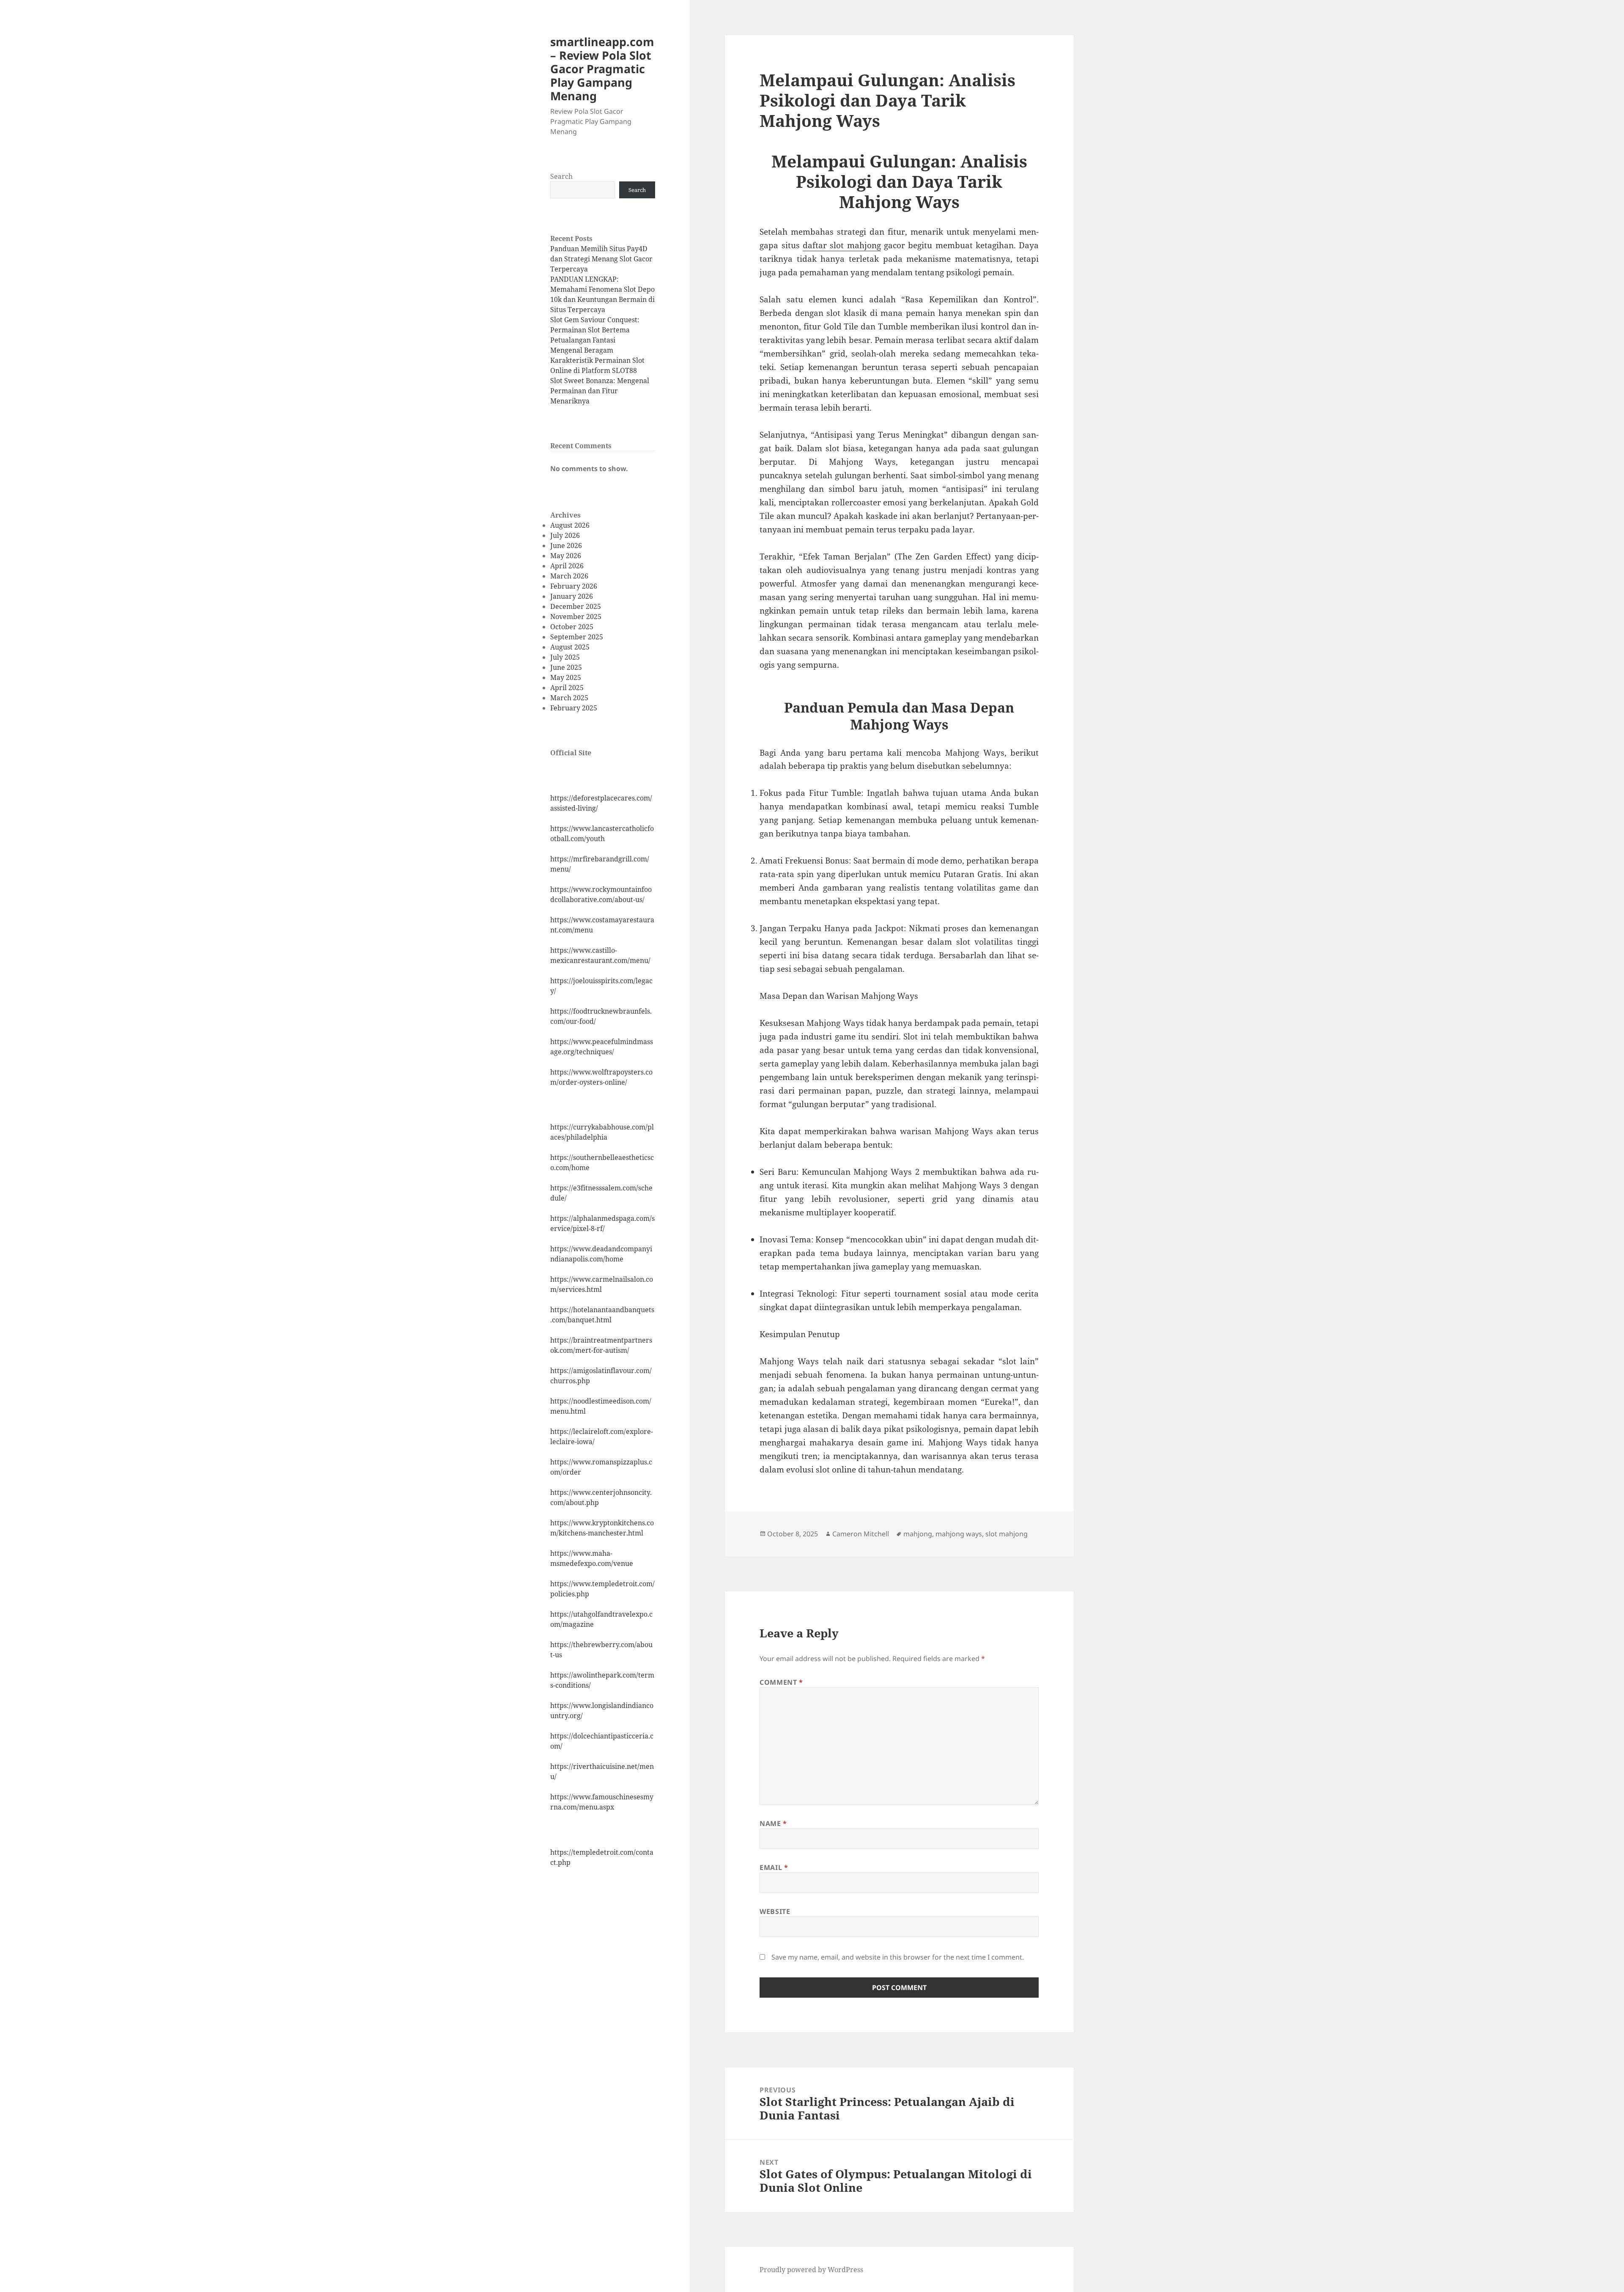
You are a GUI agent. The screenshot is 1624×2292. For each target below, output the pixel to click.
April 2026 (567, 566)
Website (775, 1911)
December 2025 (576, 606)
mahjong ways (959, 1534)
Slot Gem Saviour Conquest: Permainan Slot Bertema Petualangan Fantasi (595, 330)
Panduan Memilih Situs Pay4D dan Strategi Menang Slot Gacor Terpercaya (601, 259)
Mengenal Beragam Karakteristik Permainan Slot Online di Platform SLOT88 (597, 360)
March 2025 (569, 698)
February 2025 (574, 708)
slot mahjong (1007, 1534)
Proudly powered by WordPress (811, 2270)
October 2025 (572, 627)
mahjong (918, 1534)
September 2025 (577, 637)
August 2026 (570, 525)
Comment (781, 1682)
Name (773, 1823)
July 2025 (565, 657)
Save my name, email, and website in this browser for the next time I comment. (898, 1957)
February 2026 (574, 586)
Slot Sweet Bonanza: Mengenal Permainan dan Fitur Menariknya (600, 391)
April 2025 (567, 688)
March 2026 (569, 576)
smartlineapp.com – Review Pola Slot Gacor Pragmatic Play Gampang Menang (602, 69)
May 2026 (566, 556)
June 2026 (566, 546)
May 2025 (566, 677)
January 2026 (572, 596)
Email (774, 1867)
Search (561, 176)
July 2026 (565, 535)
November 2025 (576, 617)
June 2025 (566, 667)
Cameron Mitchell (861, 1534)
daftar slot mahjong (842, 245)
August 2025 (570, 647)
